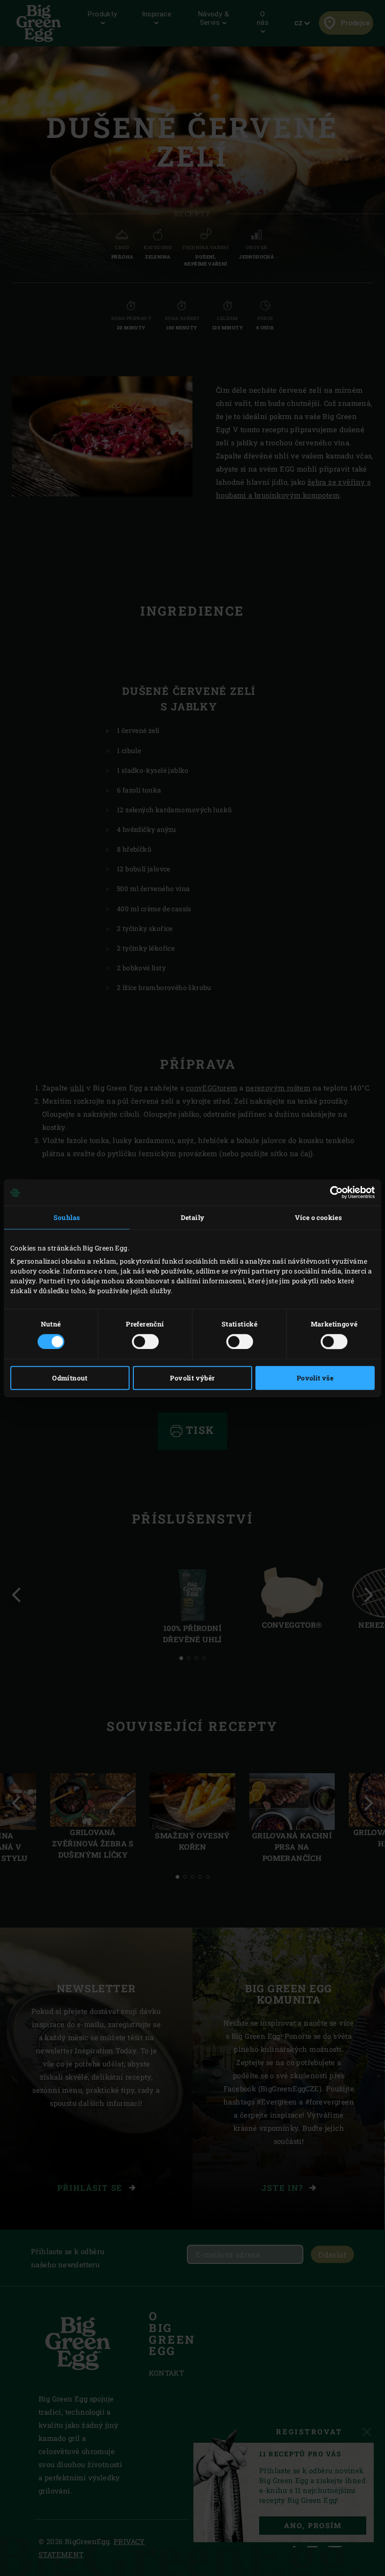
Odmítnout (70, 1378)
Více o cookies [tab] (319, 1217)
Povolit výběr (192, 1378)
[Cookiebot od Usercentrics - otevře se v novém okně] (334, 1192)
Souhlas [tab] (67, 1217)
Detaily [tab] (193, 1217)
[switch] (145, 1341)
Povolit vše (315, 1378)
